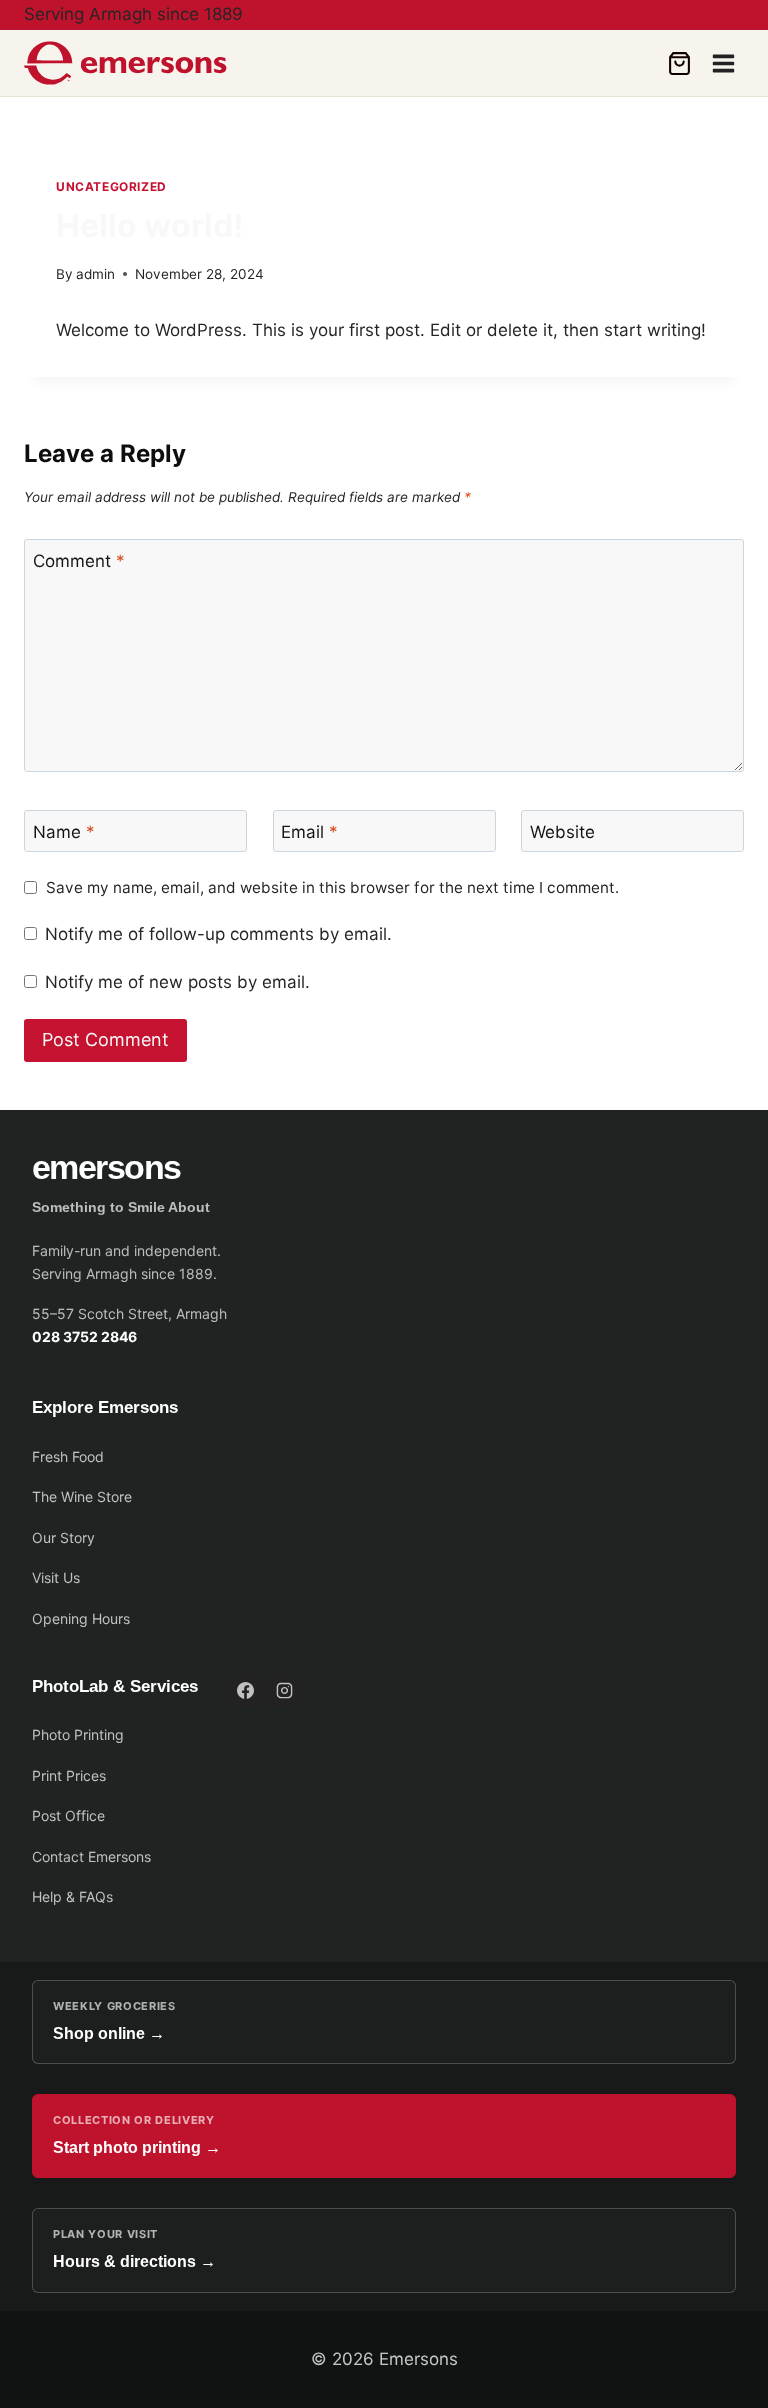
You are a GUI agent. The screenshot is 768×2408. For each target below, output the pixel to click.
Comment (79, 561)
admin (95, 274)
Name (64, 832)
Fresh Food (68, 1456)
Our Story (63, 1537)
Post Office (68, 1815)
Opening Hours (81, 1618)
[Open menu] (723, 63)
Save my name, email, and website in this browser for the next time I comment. (332, 887)
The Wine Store (82, 1496)
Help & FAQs (72, 1896)
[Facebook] (245, 1691)
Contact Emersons (91, 1856)
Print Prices (69, 1775)
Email (309, 832)
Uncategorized (111, 186)
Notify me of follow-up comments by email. (218, 934)
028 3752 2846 (84, 1336)
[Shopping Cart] (679, 63)
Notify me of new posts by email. (177, 982)
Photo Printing (78, 1734)
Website (562, 832)
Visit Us (56, 1577)
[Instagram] (284, 1691)
